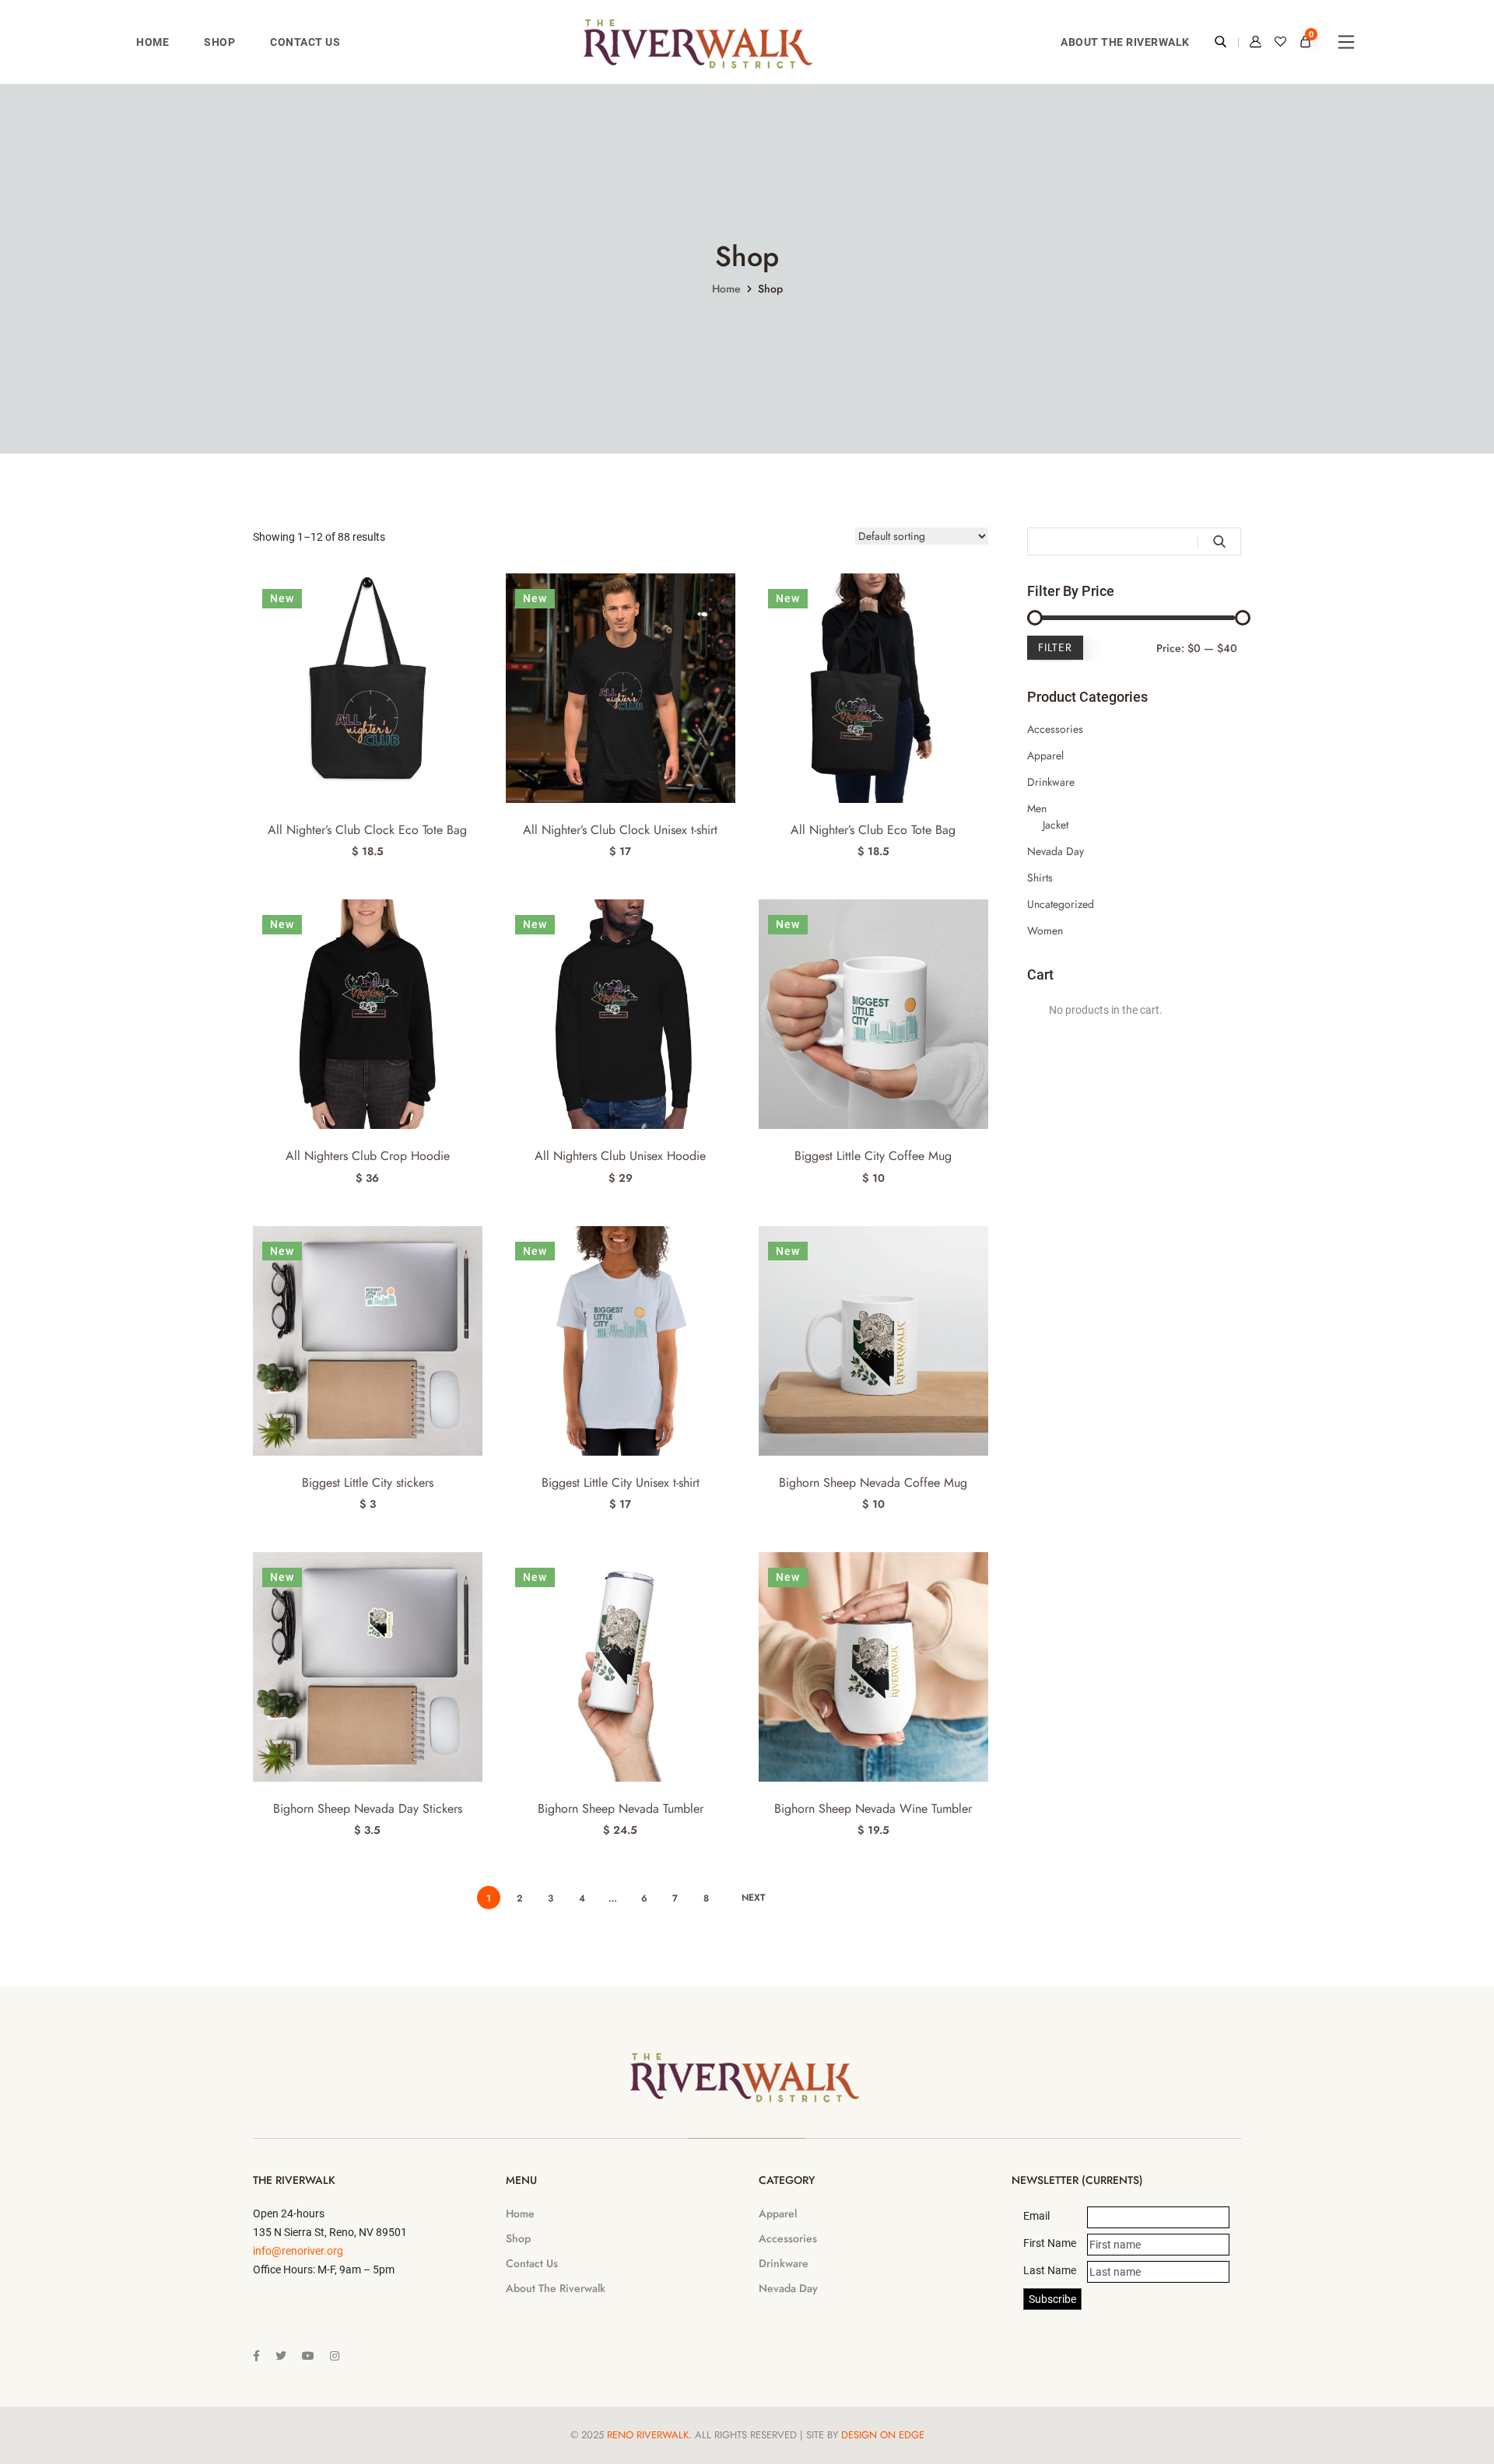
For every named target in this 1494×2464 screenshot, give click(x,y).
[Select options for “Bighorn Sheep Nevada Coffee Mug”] (982, 1256)
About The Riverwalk (1125, 42)
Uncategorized (1061, 904)
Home (153, 42)
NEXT (753, 1898)
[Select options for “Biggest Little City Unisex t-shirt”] (729, 1256)
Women (1045, 931)
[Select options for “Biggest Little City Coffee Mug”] (982, 929)
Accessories (1055, 729)
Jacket (1056, 825)
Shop (219, 42)
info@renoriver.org (298, 2251)
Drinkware (1051, 782)
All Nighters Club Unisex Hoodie (620, 1156)
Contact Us (305, 42)
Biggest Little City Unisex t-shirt (621, 1483)
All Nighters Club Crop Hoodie (368, 1156)
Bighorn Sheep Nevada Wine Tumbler (873, 1809)
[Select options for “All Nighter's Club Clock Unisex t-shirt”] (729, 603)
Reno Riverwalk (648, 2435)
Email (1036, 2216)
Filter (1055, 647)
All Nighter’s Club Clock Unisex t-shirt (620, 830)
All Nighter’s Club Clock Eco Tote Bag (367, 830)
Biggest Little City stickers (368, 1483)
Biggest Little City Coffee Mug (873, 1156)
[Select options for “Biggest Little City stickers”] (476, 1256)
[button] (476, 603)
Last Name (1050, 2270)
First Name (1050, 2243)
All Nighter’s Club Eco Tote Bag (873, 830)
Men (1037, 808)
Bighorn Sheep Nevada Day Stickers (368, 1809)
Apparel (1045, 755)
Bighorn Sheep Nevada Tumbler (621, 1809)
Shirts (1040, 878)
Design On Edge (883, 2435)
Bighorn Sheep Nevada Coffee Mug (873, 1483)
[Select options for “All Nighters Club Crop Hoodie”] (476, 929)
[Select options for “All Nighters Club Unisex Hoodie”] (729, 929)
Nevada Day (1056, 851)
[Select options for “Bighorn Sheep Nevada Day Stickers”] (476, 1582)
